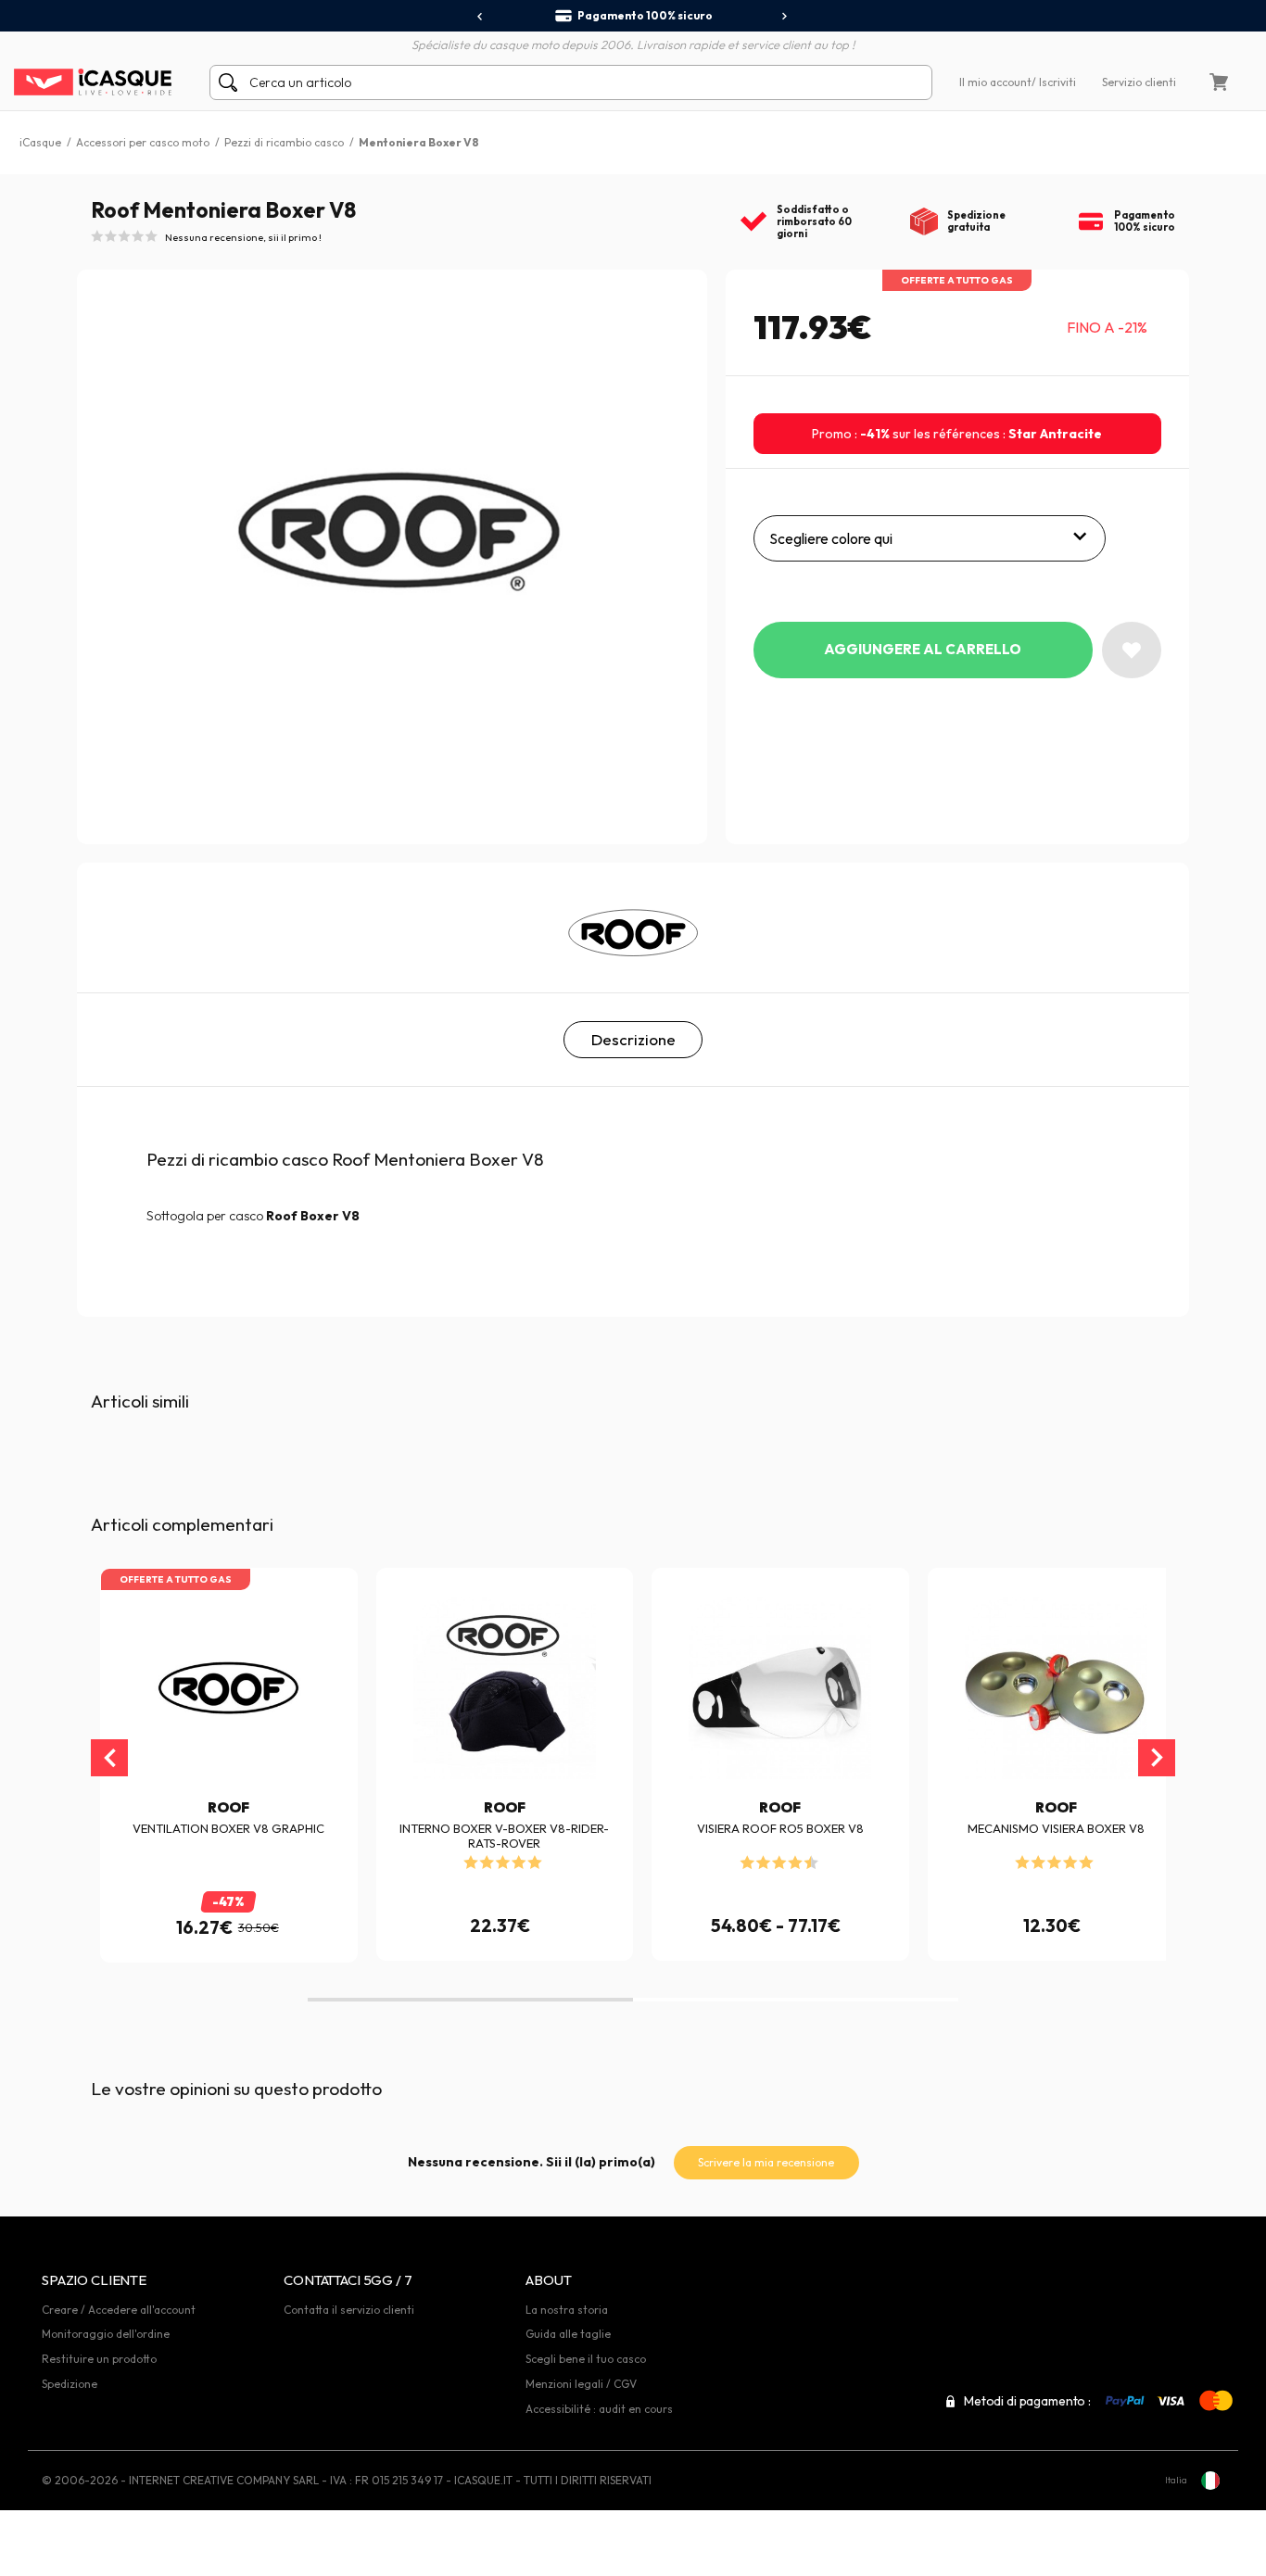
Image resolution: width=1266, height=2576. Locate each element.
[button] (470, 2000)
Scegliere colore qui (831, 538)
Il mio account (995, 82)
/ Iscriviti (1054, 82)
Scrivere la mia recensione (766, 2162)
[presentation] (481, 17)
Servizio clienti (1139, 82)
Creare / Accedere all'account (119, 2310)
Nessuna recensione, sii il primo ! (243, 237)
